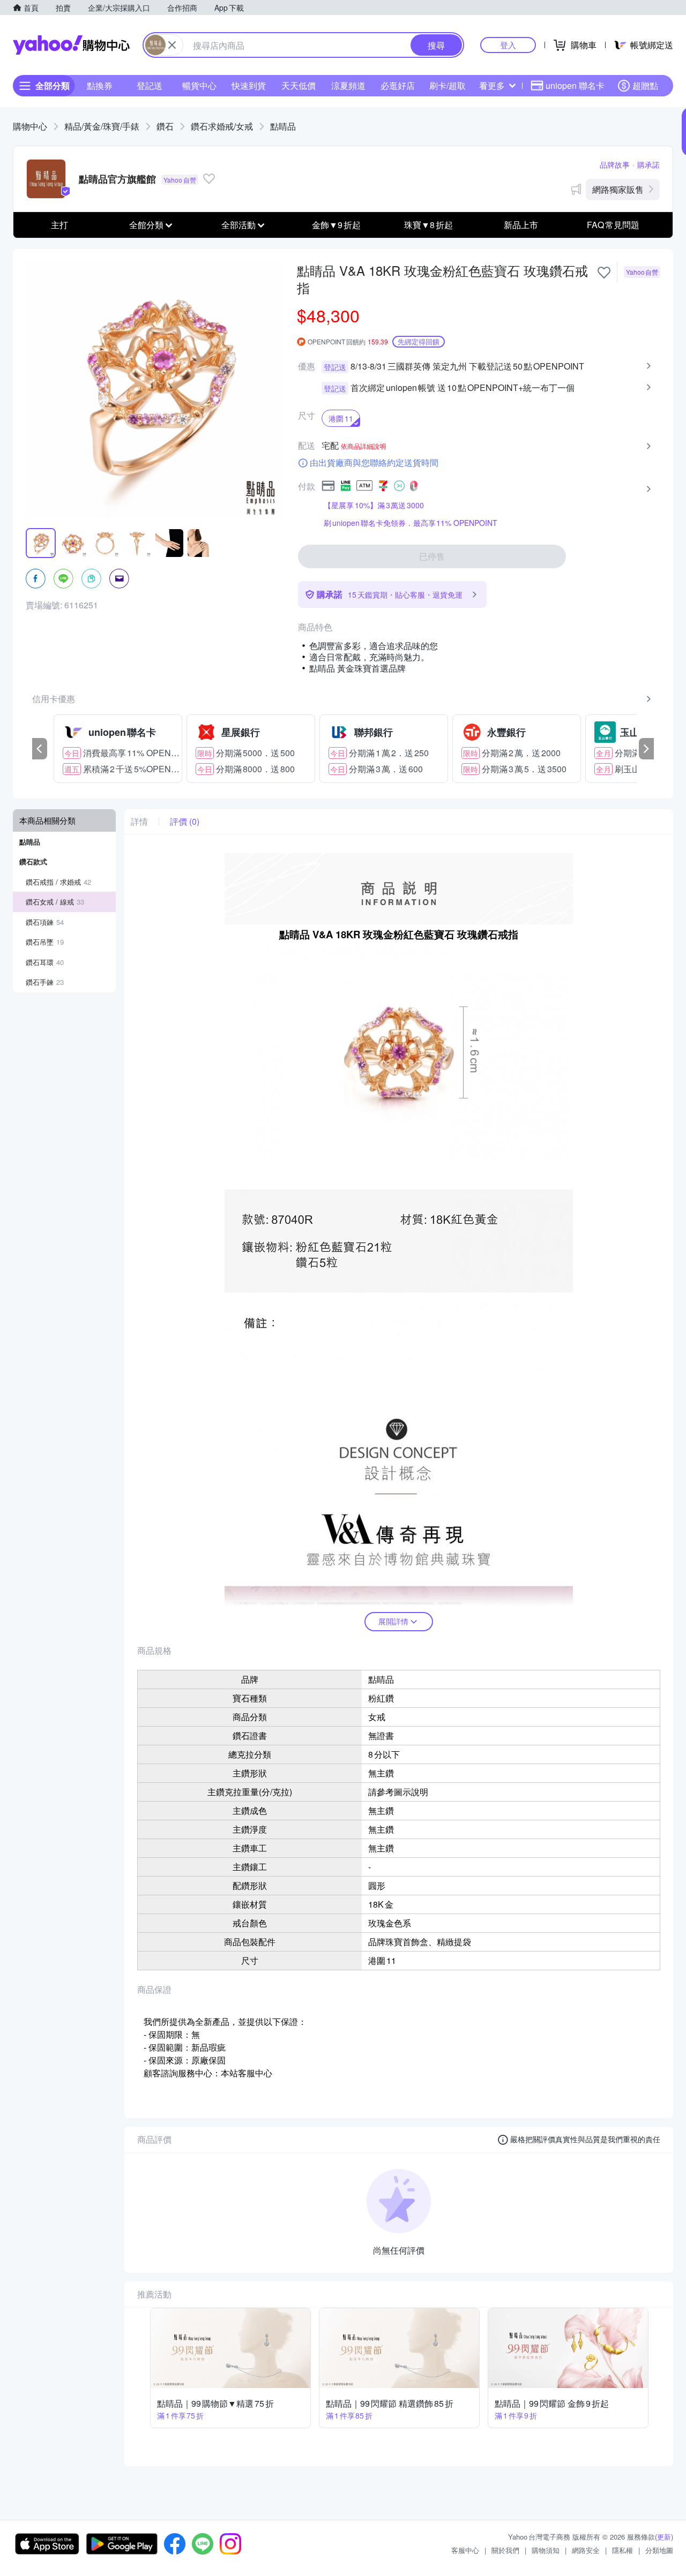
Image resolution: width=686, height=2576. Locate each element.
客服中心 (465, 2550)
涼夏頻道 (348, 85)
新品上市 (521, 225)
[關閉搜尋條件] (172, 45)
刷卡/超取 (448, 85)
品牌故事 (615, 164)
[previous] (40, 749)
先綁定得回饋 (419, 341)
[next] (646, 749)
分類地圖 (659, 2550)
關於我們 (505, 2550)
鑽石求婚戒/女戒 (222, 126)
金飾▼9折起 (336, 225)
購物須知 (546, 2550)
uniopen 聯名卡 (575, 85)
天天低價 (299, 85)
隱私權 (622, 2550)
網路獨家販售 (618, 189)
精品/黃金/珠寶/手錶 (102, 126)
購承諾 (648, 164)
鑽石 (165, 126)
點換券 (100, 85)
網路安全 (586, 2550)
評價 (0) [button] (185, 822)
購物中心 (30, 126)
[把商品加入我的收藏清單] (604, 273)
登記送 (150, 85)
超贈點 (645, 85)
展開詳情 (393, 1621)
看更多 (492, 85)
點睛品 (283, 126)
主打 (59, 225)
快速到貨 (249, 85)
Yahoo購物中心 (71, 45)
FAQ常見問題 (613, 225)
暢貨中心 (199, 85)
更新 (664, 2537)
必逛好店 (398, 85)
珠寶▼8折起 (428, 225)
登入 (508, 45)
